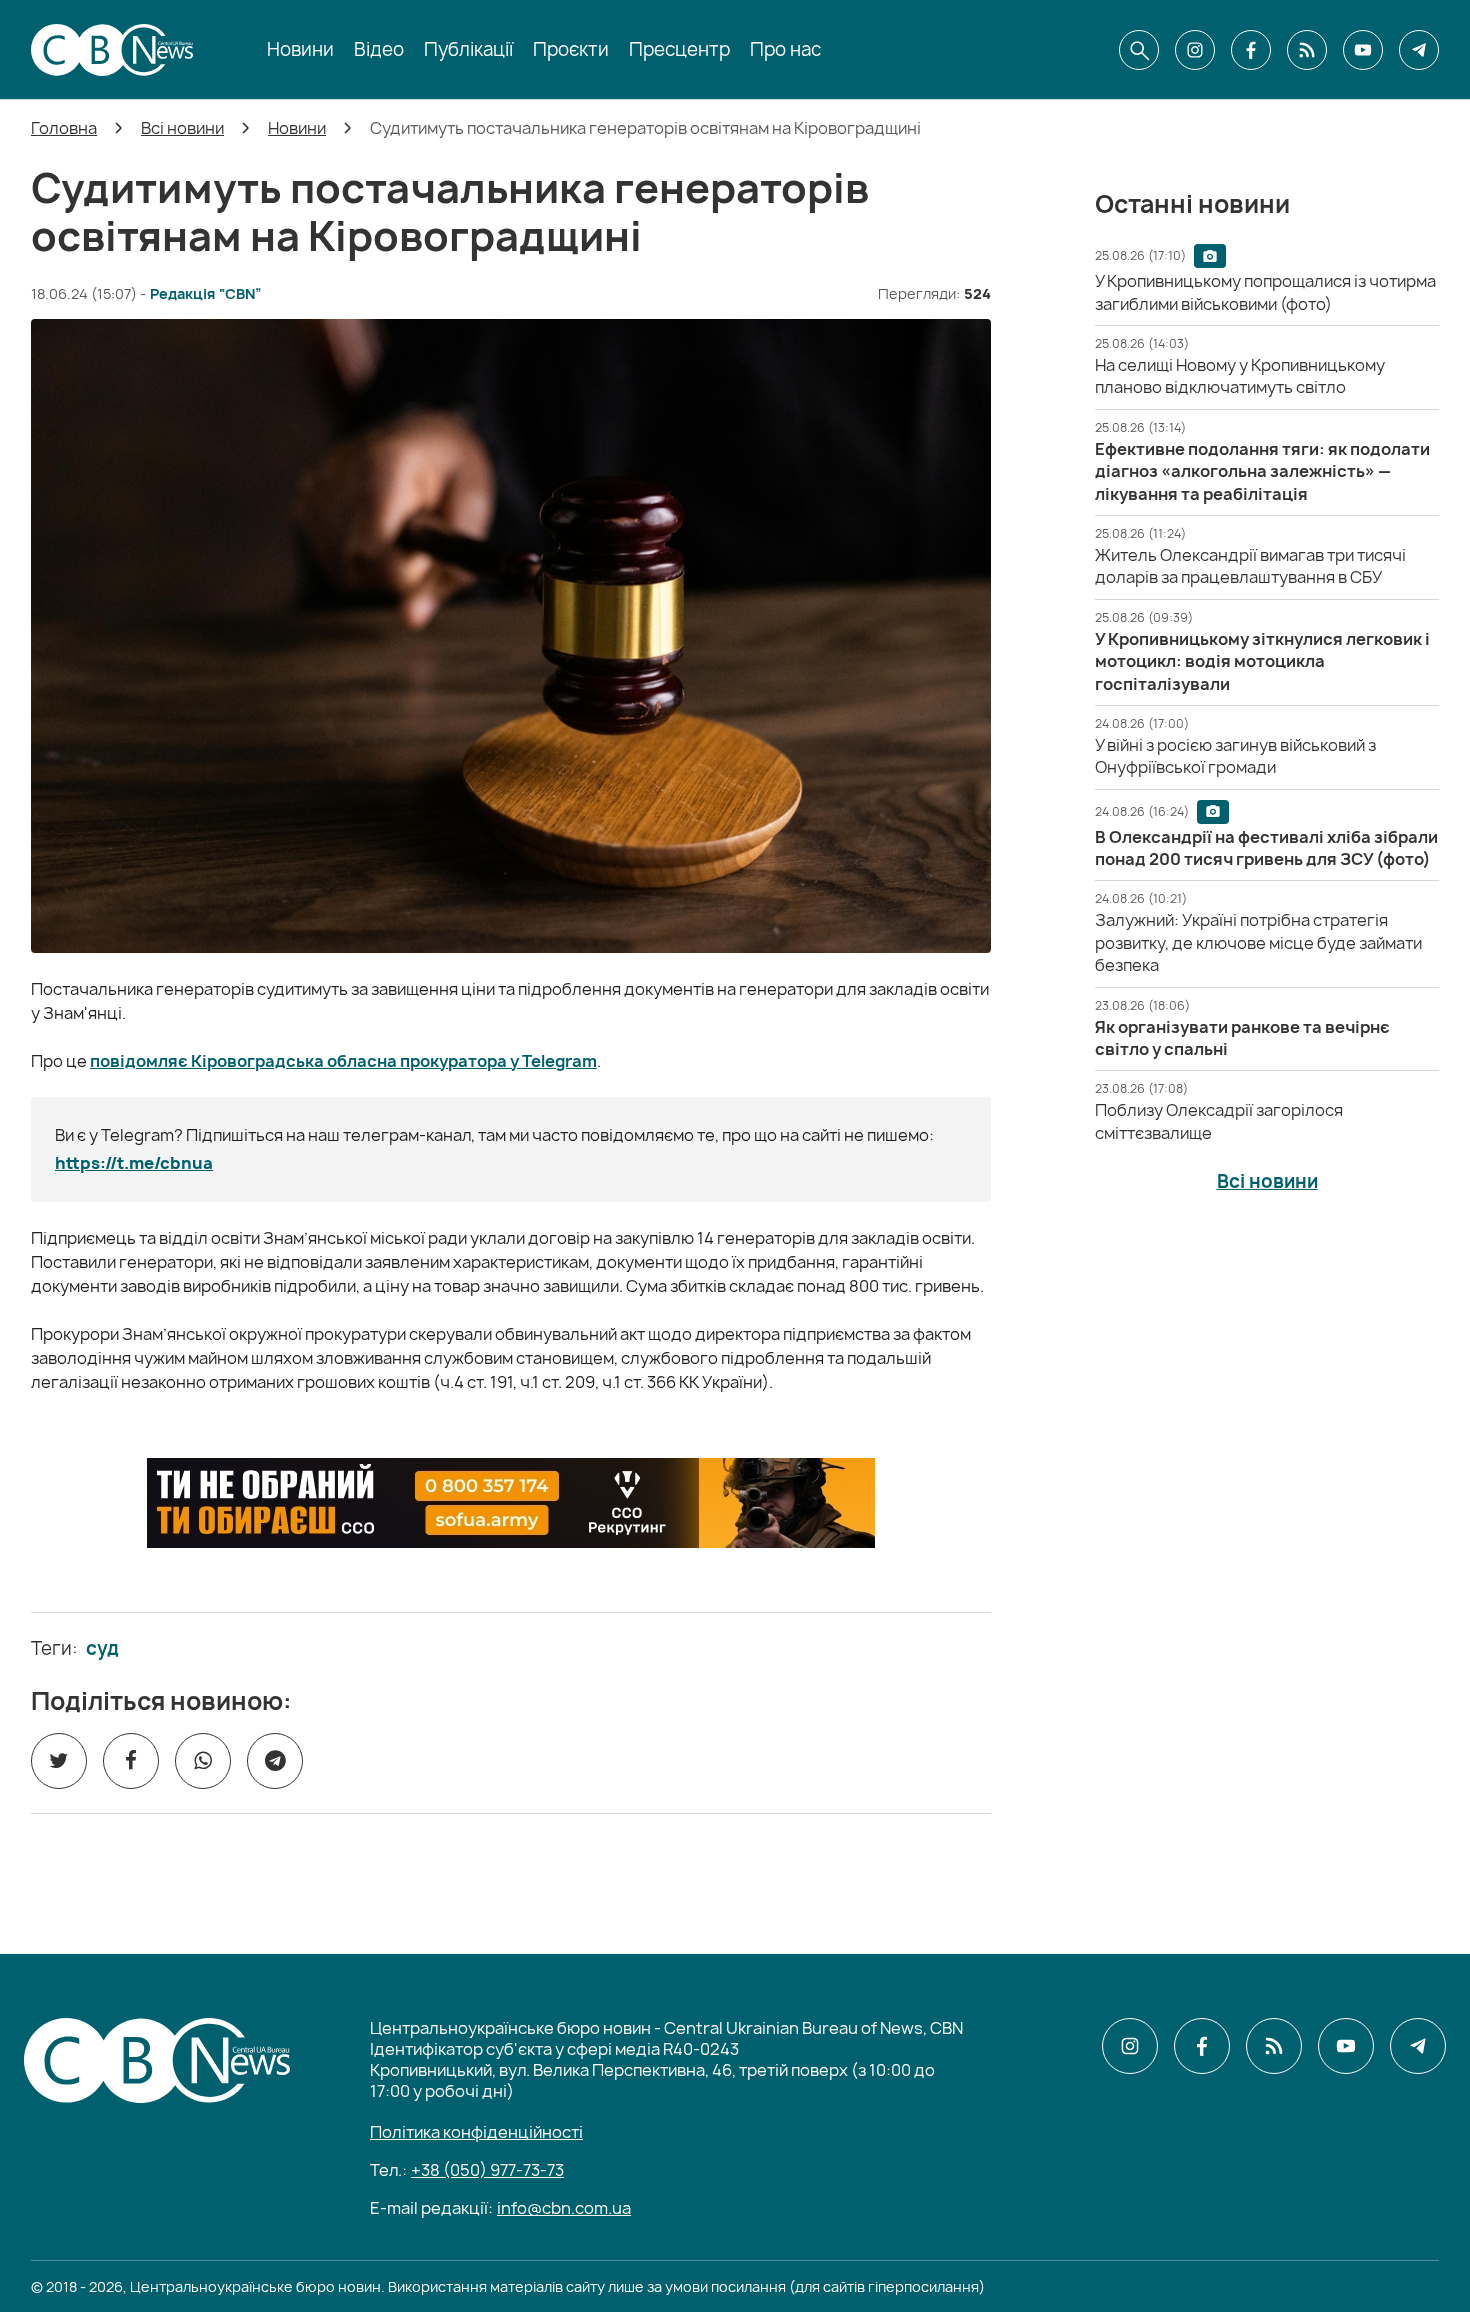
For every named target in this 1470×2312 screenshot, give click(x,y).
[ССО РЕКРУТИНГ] (511, 1503)
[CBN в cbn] (1307, 50)
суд (102, 1649)
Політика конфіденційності (476, 2132)
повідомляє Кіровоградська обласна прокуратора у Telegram (343, 1061)
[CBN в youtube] (1363, 50)
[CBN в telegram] (1419, 50)
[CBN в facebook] (1251, 50)
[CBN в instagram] (1195, 50)
